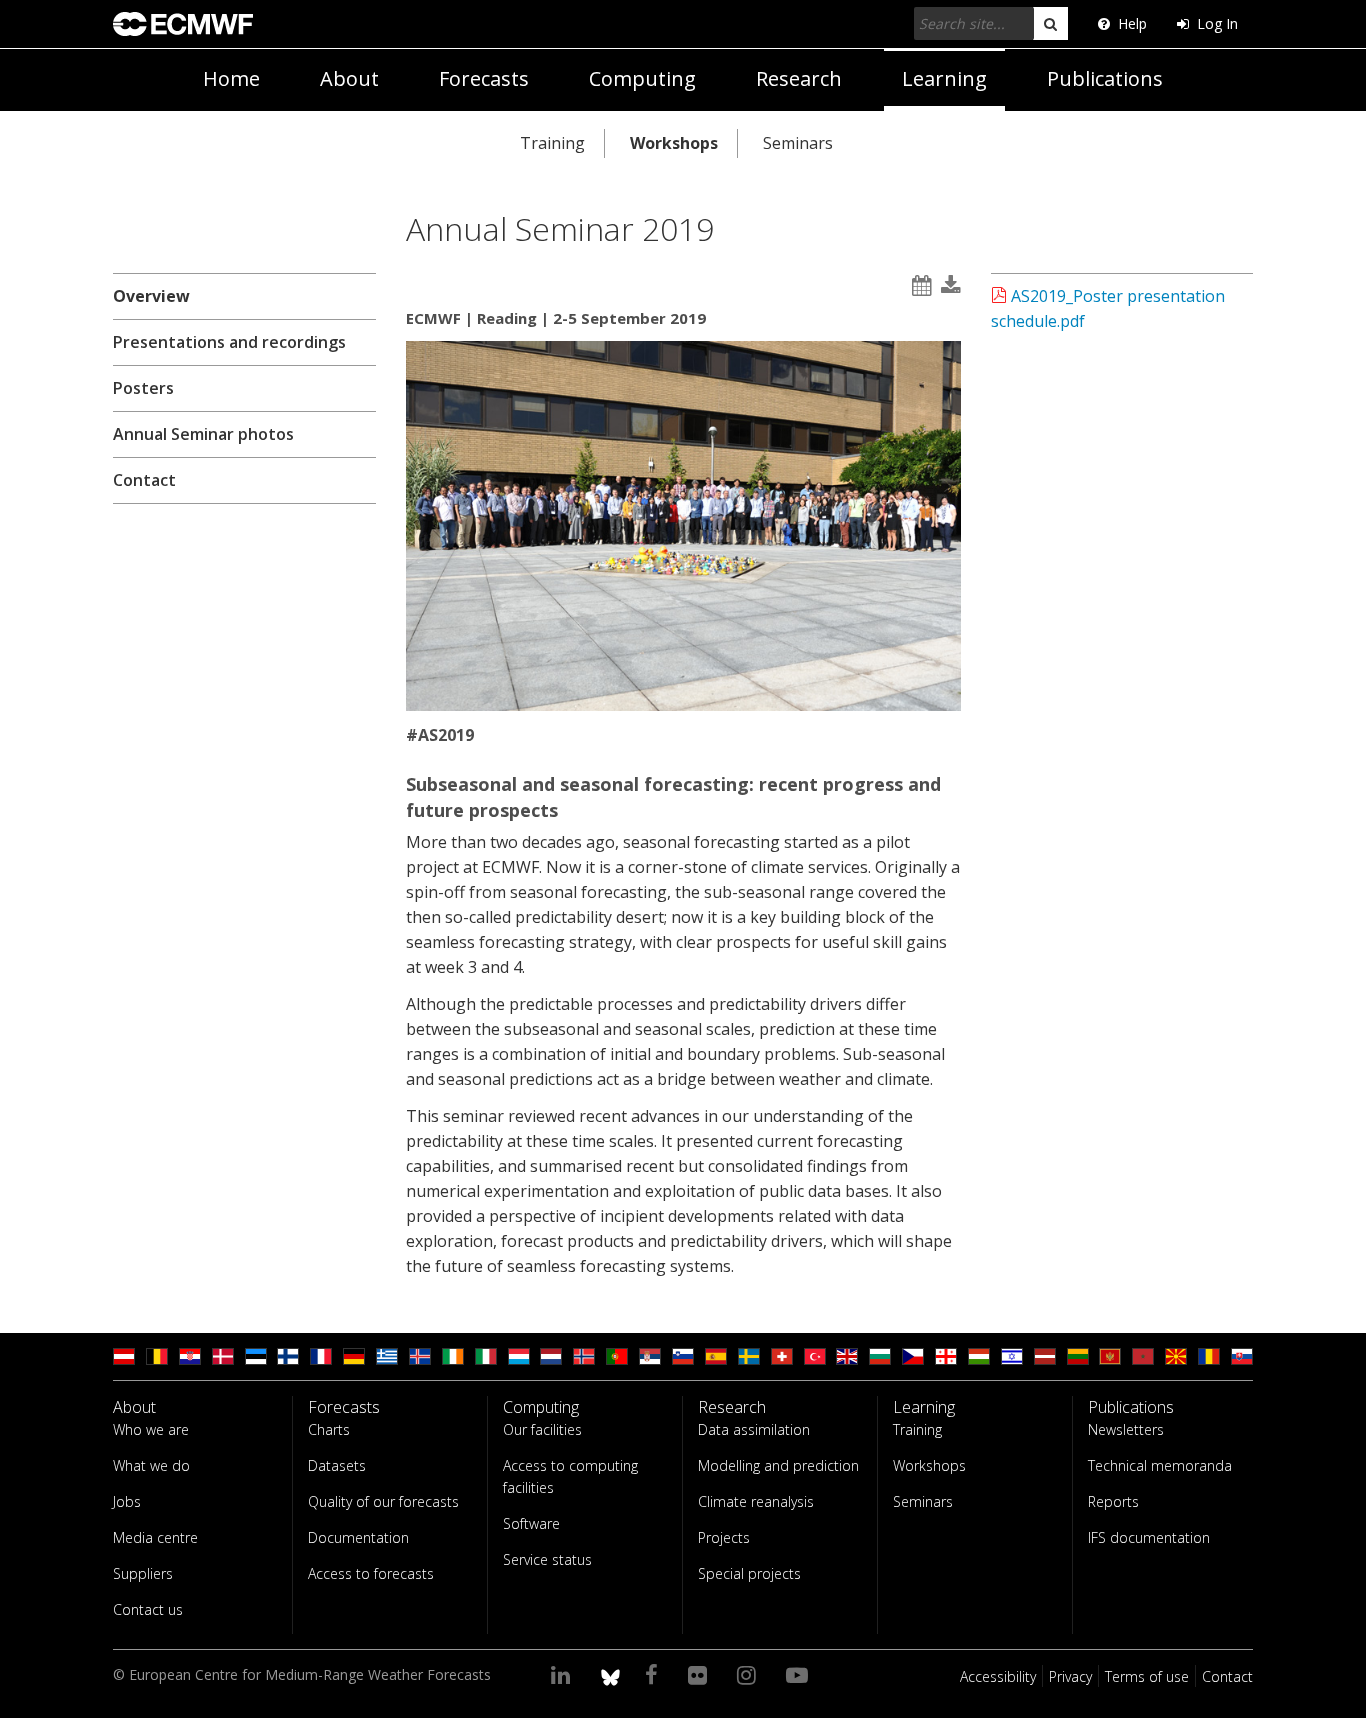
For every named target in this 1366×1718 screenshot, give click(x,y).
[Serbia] (650, 1356)
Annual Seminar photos (203, 434)
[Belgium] (157, 1356)
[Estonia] (256, 1356)
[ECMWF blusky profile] (610, 1674)
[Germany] (354, 1356)
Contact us (148, 1609)
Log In (1217, 23)
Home (231, 78)
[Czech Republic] (913, 1356)
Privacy (1070, 1676)
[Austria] (124, 1356)
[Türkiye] (815, 1356)
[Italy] (486, 1356)
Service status (547, 1559)
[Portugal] (617, 1356)
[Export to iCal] (922, 285)
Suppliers (143, 1573)
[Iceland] (420, 1356)
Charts (329, 1429)
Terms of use (1147, 1676)
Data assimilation (754, 1429)
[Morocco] (1143, 1356)
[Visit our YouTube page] (800, 1674)
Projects (724, 1537)
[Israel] (1012, 1356)
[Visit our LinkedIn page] (563, 1674)
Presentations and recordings (229, 342)
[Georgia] (946, 1356)
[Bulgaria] (880, 1356)
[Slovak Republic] (1242, 1356)
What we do (151, 1465)
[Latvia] (1045, 1356)
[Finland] (288, 1356)
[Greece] (387, 1356)
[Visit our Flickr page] (700, 1674)
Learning (944, 78)
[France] (321, 1356)
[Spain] (716, 1356)
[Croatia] (190, 1356)
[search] (1050, 23)
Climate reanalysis (756, 1501)
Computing (642, 78)
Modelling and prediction (778, 1465)
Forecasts (484, 78)
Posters (143, 388)
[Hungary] (979, 1356)
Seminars (798, 143)
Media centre (155, 1537)
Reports (1113, 1501)
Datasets (337, 1465)
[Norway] (584, 1356)
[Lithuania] (1078, 1356)
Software (531, 1523)
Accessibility (998, 1676)
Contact (144, 480)
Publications (1105, 78)
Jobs (127, 1501)
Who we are (151, 1429)
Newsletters (1126, 1429)
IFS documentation (1149, 1537)
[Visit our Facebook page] (654, 1674)
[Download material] (951, 285)
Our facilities (542, 1429)
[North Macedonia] (1176, 1356)
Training (552, 143)
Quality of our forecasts (383, 1501)
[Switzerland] (782, 1356)
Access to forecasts (371, 1573)
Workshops (674, 143)
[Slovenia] (683, 1356)
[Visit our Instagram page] (749, 1674)
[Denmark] (223, 1356)
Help (1132, 23)
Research (799, 78)
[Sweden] (749, 1356)
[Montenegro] (1110, 1356)
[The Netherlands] (551, 1356)
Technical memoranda (1160, 1465)
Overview (151, 296)
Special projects (749, 1573)
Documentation (358, 1537)
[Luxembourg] (519, 1356)
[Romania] (1209, 1356)
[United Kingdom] (847, 1356)
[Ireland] (453, 1356)
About (349, 78)
